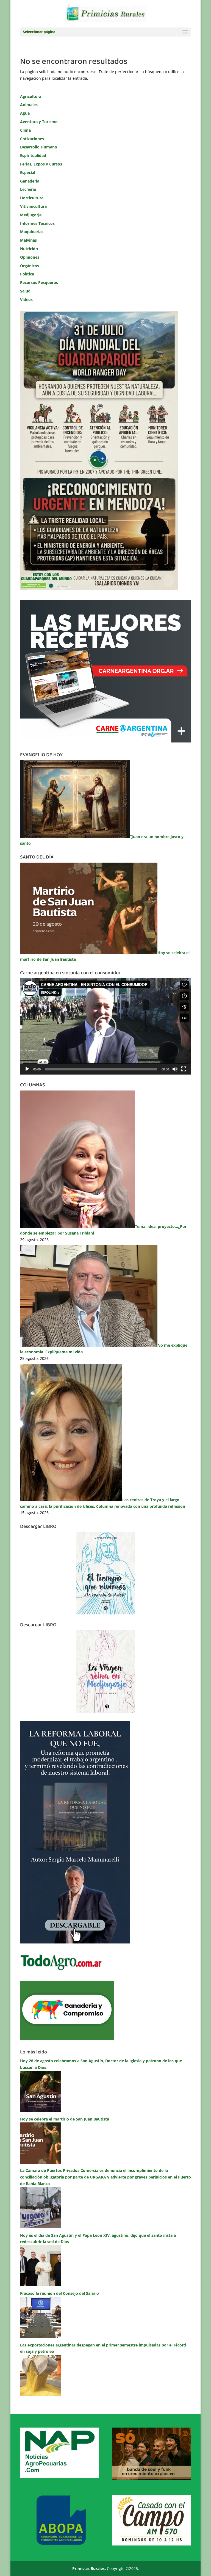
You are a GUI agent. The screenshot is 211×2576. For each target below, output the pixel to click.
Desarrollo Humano (39, 147)
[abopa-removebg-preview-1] (60, 2544)
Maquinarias (32, 232)
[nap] (60, 2477)
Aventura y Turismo (39, 122)
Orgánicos (30, 266)
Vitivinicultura (33, 206)
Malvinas (28, 240)
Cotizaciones (32, 139)
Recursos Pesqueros (39, 282)
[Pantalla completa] (184, 1069)
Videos (26, 299)
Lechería (28, 189)
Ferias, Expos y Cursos (41, 164)
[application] (105, 1026)
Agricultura (31, 96)
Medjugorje (31, 215)
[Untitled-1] (67, 2038)
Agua (25, 113)
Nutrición (29, 249)
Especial (28, 172)
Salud (25, 291)
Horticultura (32, 198)
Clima (25, 130)
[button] (105, 1026)
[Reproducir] (27, 1069)
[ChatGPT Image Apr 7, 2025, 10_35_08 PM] (151, 2479)
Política (27, 274)
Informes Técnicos (37, 223)
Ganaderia (30, 181)
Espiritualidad (33, 155)
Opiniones (30, 257)
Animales (29, 105)
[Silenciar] (175, 1069)
